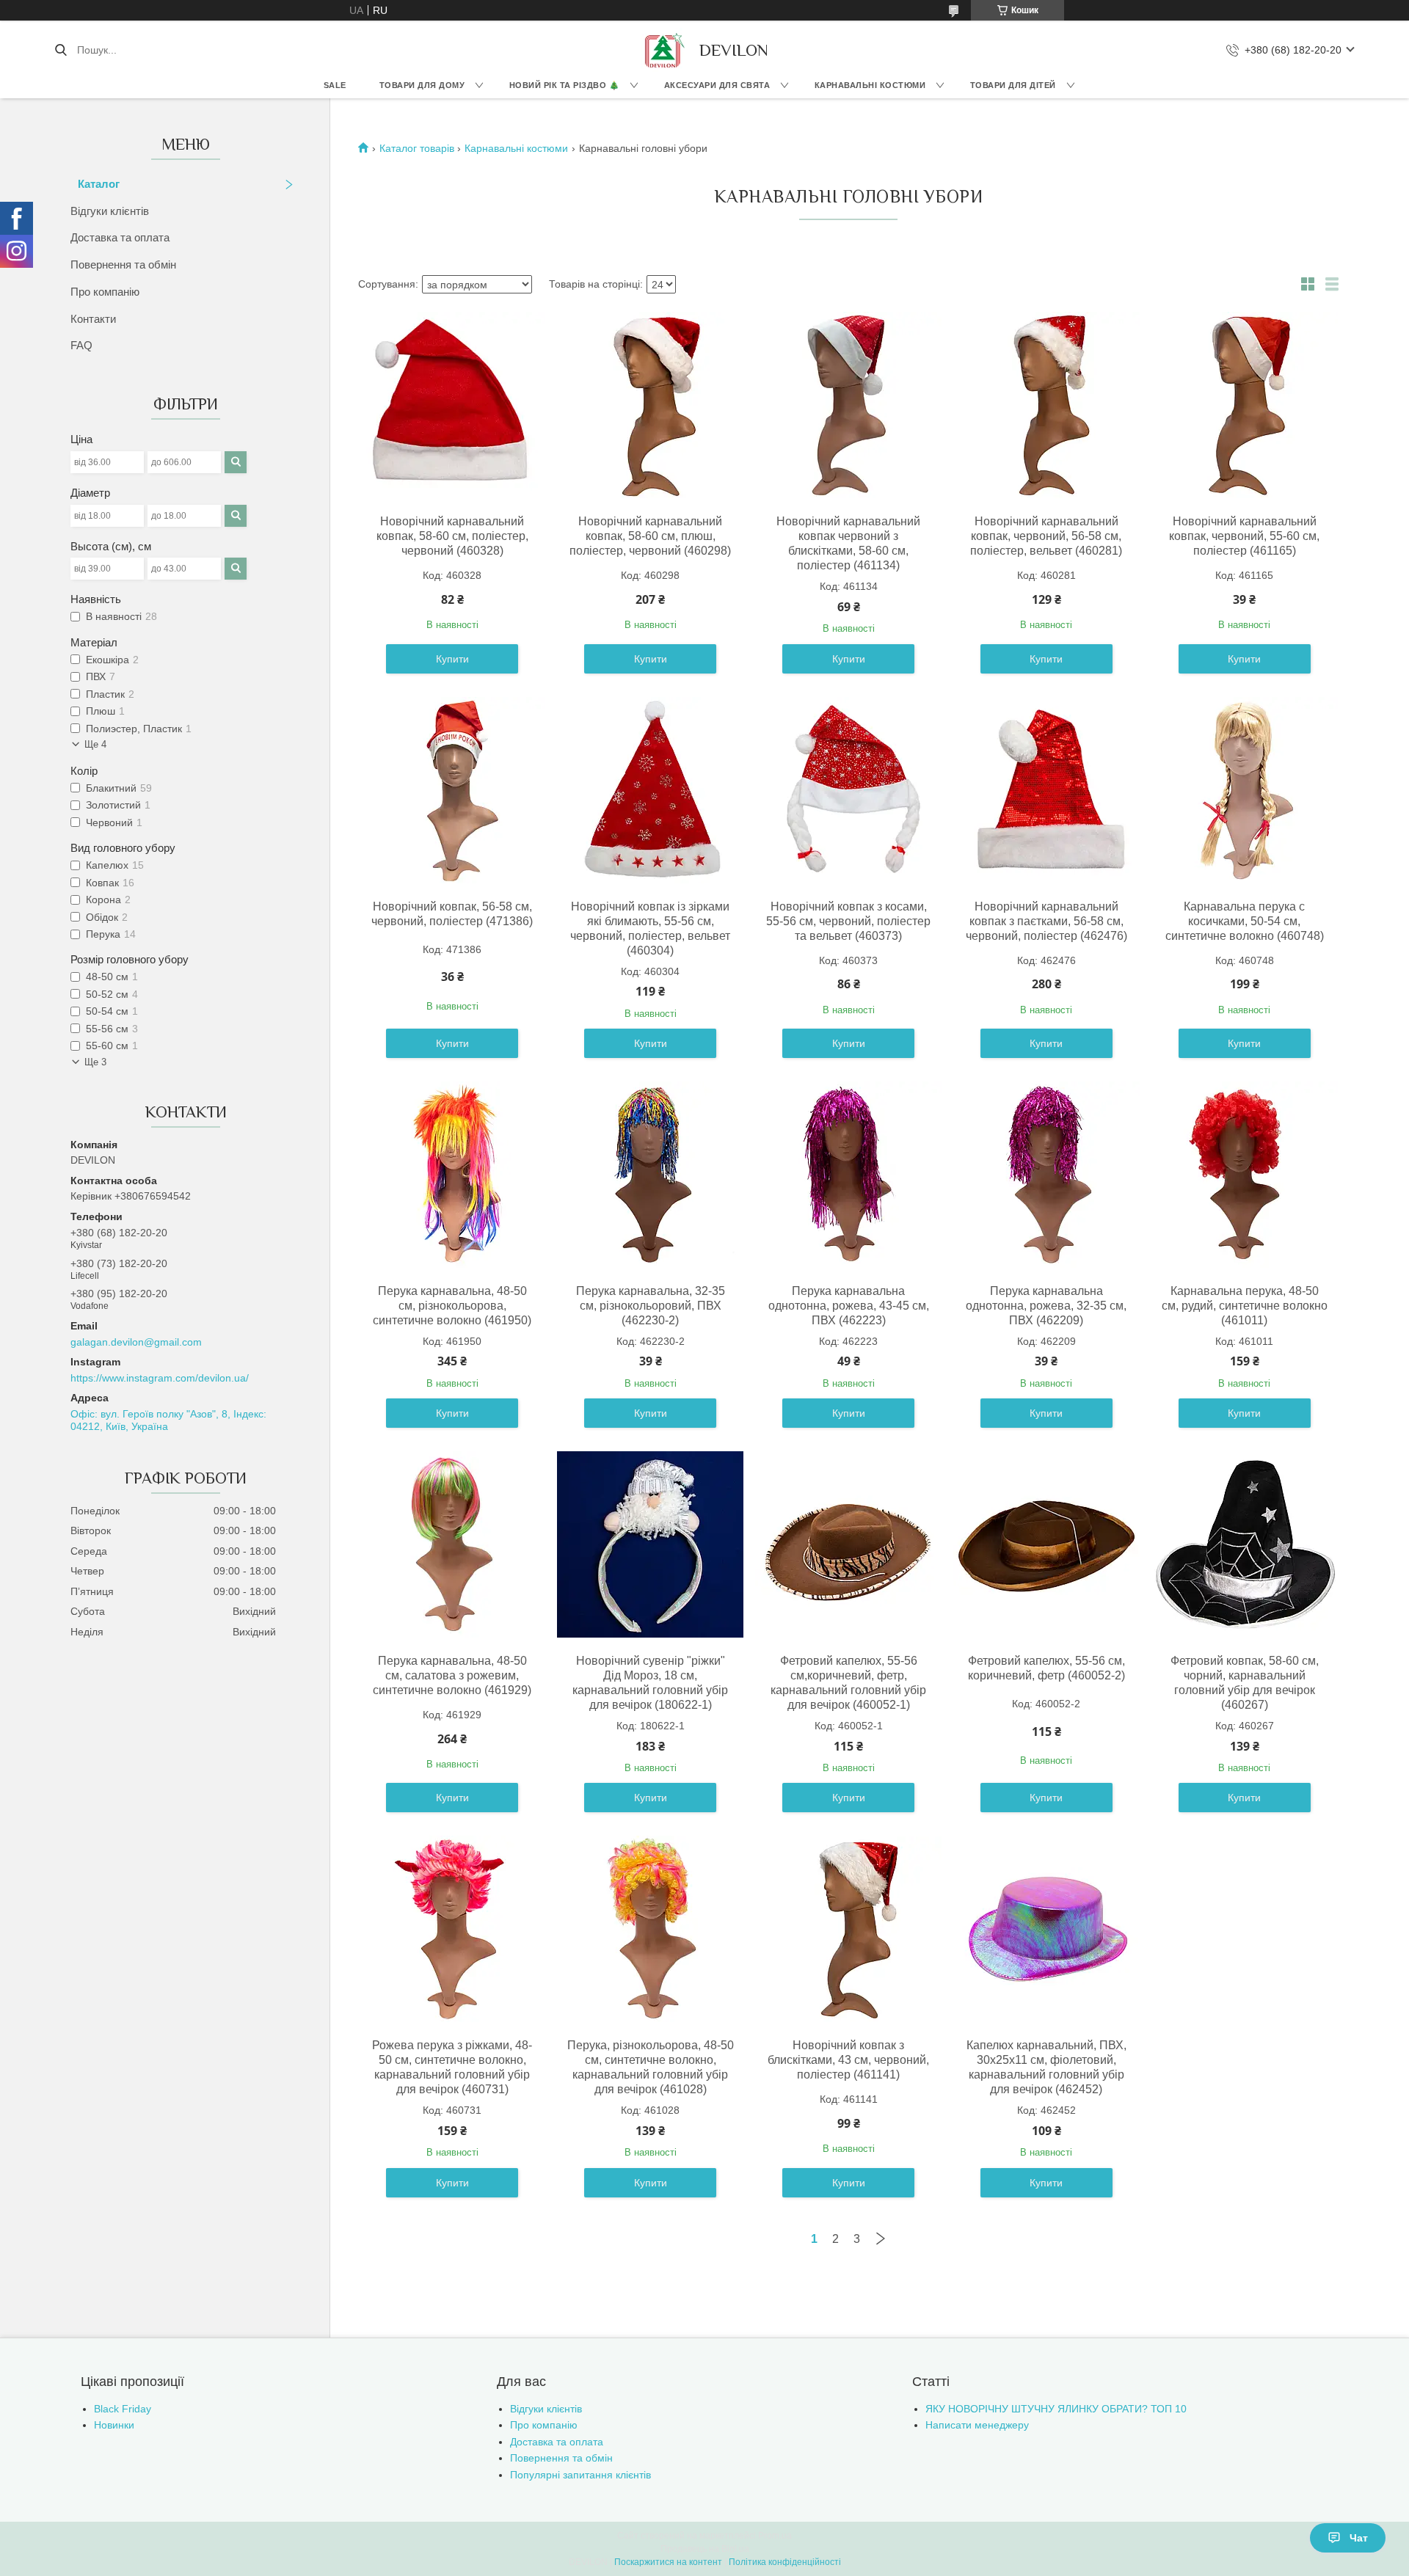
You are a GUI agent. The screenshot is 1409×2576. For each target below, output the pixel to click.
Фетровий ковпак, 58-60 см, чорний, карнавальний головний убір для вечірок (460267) (1245, 1683)
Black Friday (123, 2409)
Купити (452, 659)
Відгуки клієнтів (110, 211)
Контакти (93, 319)
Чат (1359, 2538)
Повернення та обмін (123, 264)
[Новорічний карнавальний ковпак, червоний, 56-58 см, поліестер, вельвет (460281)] (1046, 405)
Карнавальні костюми (870, 85)
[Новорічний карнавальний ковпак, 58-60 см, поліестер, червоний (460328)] (452, 405)
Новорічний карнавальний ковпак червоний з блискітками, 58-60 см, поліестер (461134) (848, 543)
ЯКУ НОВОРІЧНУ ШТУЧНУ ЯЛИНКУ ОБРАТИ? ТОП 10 (1056, 2409)
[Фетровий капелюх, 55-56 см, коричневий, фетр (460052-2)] (1046, 1544)
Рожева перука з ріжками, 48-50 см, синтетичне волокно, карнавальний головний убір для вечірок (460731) (452, 2067)
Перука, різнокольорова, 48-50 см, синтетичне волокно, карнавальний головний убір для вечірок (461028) (651, 2067)
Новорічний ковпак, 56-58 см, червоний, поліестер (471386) (452, 914)
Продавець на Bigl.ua (705, 2549)
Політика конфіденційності (785, 2562)
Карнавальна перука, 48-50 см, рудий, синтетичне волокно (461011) (1245, 1306)
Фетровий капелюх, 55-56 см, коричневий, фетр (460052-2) (1046, 1668)
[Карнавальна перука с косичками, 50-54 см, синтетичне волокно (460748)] (1245, 790)
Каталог (99, 184)
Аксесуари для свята (717, 85)
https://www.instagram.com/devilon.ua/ (160, 1378)
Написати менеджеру (977, 2425)
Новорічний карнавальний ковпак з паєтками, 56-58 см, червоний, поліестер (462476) (1046, 921)
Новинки (114, 2425)
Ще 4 (95, 744)
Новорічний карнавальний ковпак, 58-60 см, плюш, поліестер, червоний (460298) (650, 536)
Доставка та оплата (120, 237)
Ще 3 (95, 1062)
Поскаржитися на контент (668, 2562)
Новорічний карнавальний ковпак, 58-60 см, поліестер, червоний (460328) (452, 536)
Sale (335, 85)
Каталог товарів (417, 148)
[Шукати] (61, 50)
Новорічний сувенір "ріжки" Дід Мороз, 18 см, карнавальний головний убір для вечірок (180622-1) (650, 1683)
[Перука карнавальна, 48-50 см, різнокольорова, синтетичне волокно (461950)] (452, 1175)
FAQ (81, 345)
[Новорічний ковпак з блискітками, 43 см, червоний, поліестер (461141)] (848, 1929)
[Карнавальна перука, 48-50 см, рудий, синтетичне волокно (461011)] (1245, 1175)
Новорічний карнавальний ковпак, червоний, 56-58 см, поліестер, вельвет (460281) (1046, 536)
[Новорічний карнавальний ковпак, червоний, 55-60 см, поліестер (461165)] (1245, 405)
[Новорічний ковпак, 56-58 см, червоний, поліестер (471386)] (452, 790)
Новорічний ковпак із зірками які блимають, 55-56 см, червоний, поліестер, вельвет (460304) (650, 928)
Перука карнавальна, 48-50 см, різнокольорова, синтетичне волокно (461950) (452, 1306)
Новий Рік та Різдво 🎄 (565, 85)
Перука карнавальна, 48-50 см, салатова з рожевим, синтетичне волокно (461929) (452, 1675)
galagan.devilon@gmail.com (136, 1342)
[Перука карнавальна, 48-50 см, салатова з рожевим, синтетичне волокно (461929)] (452, 1544)
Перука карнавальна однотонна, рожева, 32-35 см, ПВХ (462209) (1046, 1306)
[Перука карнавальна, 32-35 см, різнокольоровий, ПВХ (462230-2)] (650, 1175)
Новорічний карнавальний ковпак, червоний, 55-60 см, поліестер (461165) (1244, 536)
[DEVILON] (663, 50)
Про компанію (105, 292)
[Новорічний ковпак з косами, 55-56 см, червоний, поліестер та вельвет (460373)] (848, 790)
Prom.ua (775, 2536)
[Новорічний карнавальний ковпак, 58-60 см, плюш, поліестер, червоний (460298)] (650, 405)
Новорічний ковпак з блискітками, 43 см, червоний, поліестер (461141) (848, 2060)
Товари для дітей (1013, 85)
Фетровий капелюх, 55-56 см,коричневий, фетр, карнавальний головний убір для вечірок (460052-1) (848, 1683)
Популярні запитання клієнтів (580, 2475)
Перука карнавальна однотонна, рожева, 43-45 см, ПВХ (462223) (849, 1306)
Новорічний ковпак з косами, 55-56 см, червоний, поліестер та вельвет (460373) (848, 921)
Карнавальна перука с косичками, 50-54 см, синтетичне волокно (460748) (1245, 921)
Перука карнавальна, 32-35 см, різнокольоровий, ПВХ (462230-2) (651, 1306)
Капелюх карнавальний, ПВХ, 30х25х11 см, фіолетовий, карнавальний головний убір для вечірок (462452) (1046, 2067)
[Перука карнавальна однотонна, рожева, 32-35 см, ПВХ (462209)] (1046, 1175)
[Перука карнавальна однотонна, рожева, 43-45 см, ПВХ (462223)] (848, 1175)
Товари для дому (422, 85)
